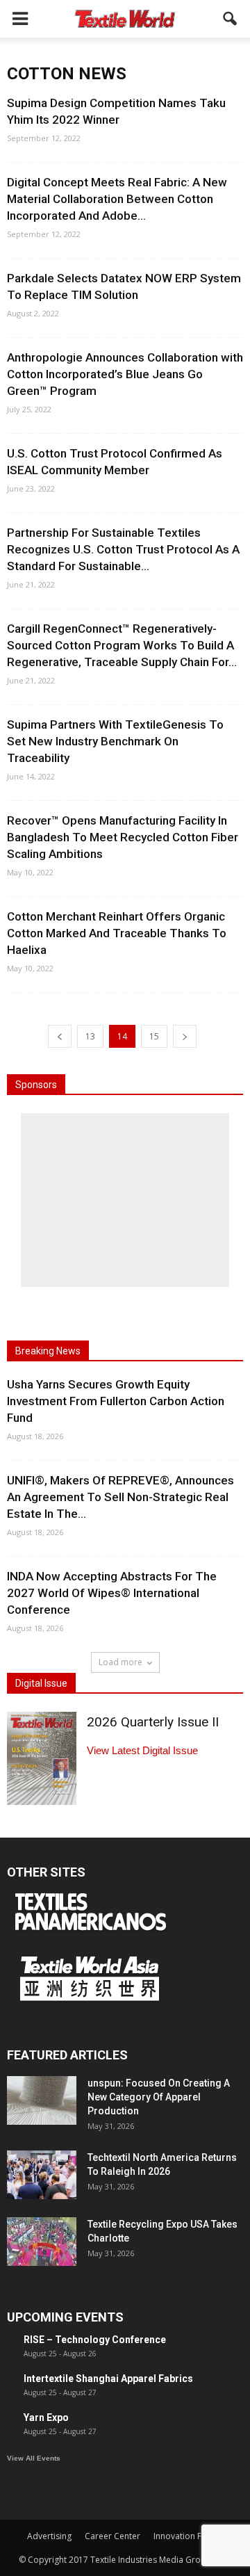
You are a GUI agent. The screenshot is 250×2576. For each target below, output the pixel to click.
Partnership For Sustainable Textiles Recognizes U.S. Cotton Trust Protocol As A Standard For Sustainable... (123, 549)
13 (90, 1036)
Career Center (112, 2536)
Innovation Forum (188, 2536)
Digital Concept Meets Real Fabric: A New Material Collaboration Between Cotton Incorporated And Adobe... (117, 199)
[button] (231, 19)
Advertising (49, 2536)
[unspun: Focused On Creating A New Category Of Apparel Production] (42, 2100)
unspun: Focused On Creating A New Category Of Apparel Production (159, 2097)
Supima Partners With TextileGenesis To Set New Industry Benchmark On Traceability (115, 741)
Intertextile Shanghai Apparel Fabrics (108, 2379)
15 (154, 1036)
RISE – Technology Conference (95, 2340)
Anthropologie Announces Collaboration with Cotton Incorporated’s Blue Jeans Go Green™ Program (125, 374)
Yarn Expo (46, 2417)
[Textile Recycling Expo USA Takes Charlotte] (42, 2242)
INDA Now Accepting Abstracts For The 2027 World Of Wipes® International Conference (112, 1593)
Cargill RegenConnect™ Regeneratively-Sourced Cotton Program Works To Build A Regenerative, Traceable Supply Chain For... (122, 645)
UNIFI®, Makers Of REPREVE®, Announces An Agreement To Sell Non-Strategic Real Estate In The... (120, 1497)
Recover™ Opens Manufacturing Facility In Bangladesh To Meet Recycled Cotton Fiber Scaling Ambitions (123, 837)
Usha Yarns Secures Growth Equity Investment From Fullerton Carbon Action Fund (116, 1401)
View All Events (34, 2458)
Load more (120, 1662)
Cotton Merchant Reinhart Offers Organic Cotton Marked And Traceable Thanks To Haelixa (117, 933)
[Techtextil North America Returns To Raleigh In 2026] (42, 2175)
